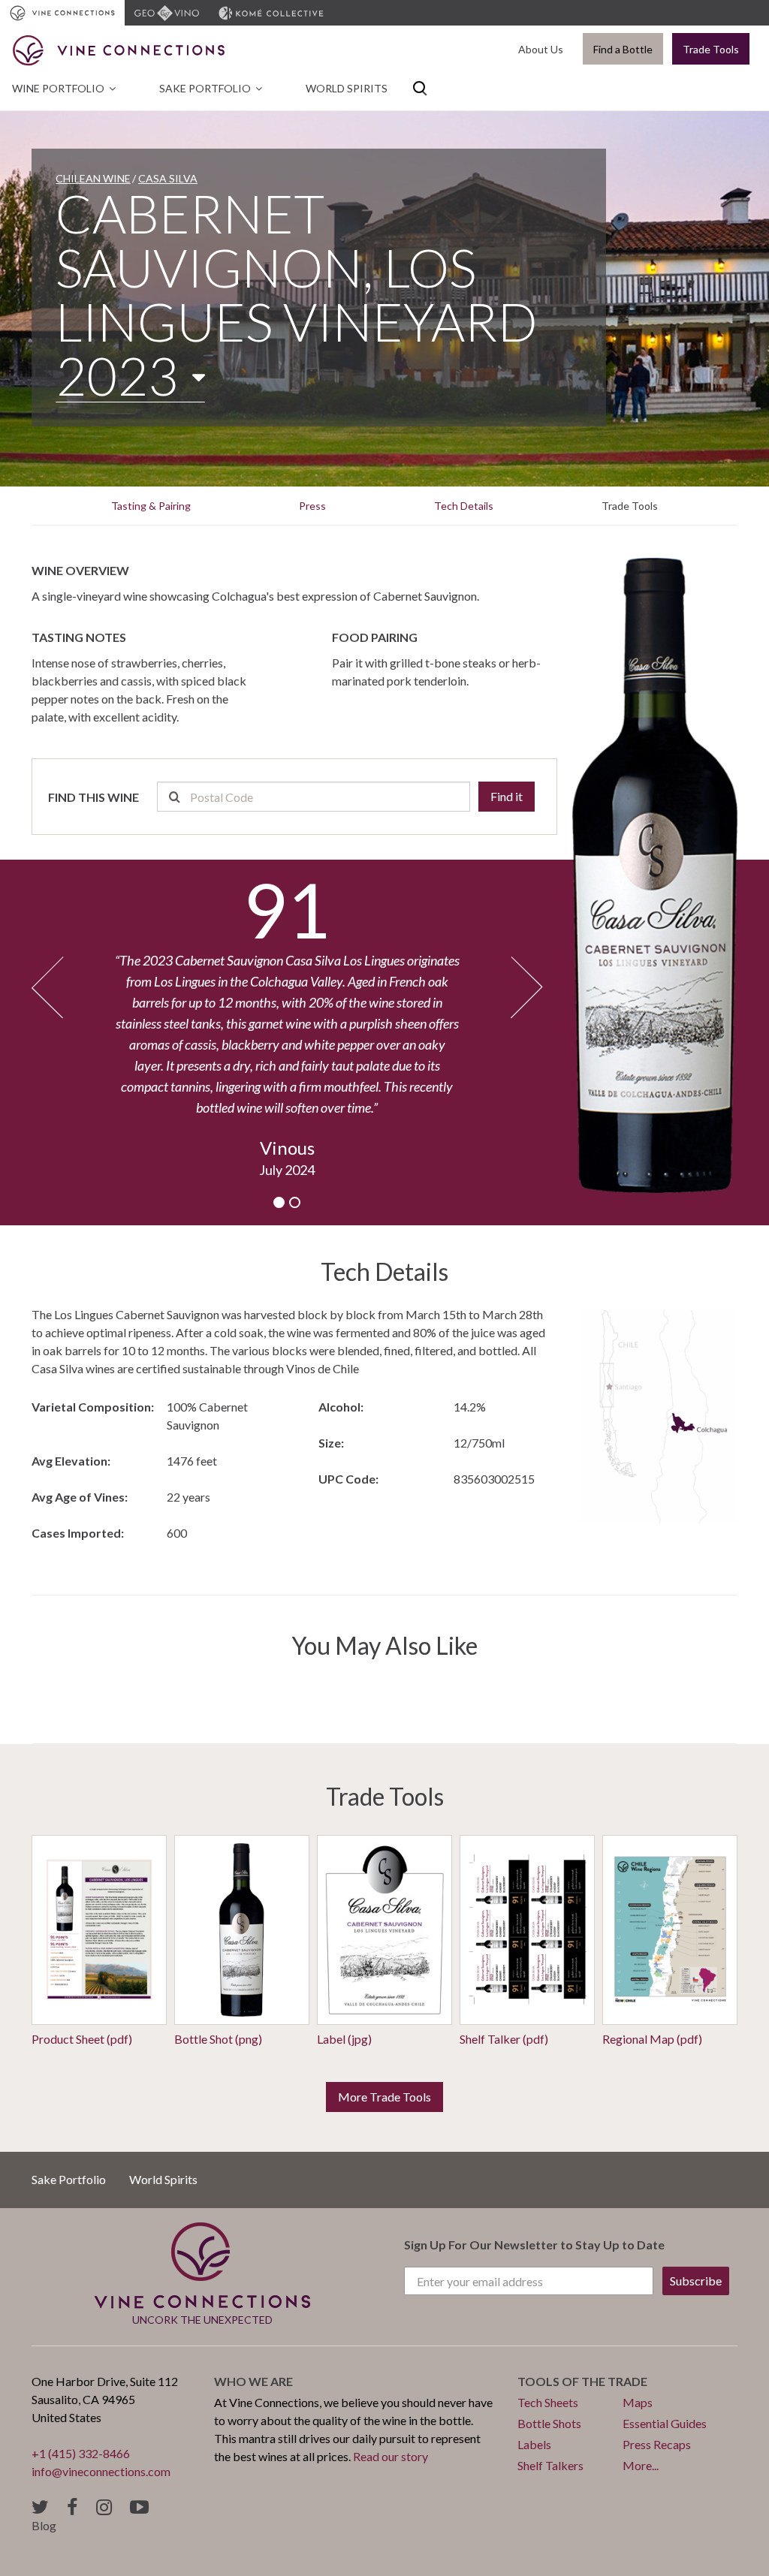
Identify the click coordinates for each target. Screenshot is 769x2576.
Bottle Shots (549, 2423)
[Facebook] (72, 2507)
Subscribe (696, 2281)
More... (641, 2465)
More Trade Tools (384, 2097)
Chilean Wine (93, 178)
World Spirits (347, 88)
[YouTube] (139, 2507)
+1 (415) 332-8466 (81, 2453)
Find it (507, 796)
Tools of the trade (582, 2381)
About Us (541, 49)
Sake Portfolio (205, 88)
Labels (534, 2444)
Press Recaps (657, 2444)
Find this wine (93, 797)
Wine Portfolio (58, 88)
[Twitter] (40, 2507)
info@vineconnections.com (101, 2471)
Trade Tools (711, 49)
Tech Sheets (548, 2402)
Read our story (391, 2456)
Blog (44, 2525)
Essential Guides (665, 2423)
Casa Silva (168, 178)
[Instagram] (104, 2507)
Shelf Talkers (550, 2465)
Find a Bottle (623, 49)
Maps (638, 2402)
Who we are (253, 2381)
